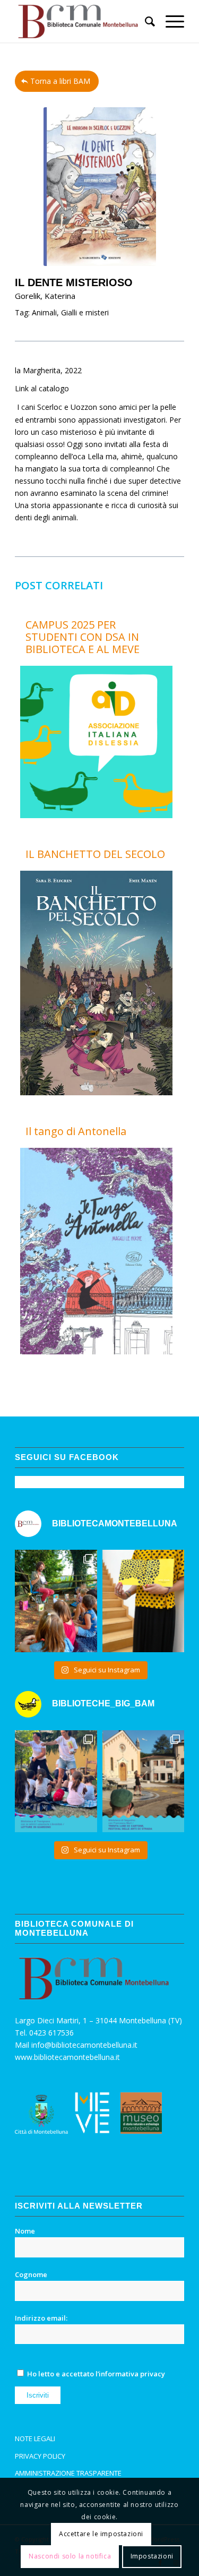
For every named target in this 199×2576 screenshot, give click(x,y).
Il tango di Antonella (76, 1131)
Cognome (31, 2274)
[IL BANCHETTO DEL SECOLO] (96, 1092)
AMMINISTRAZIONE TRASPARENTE (68, 2473)
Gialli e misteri (85, 312)
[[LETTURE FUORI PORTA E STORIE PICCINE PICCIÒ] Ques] (56, 1601)
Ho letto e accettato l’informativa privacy (96, 2374)
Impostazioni (152, 2556)
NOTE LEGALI (35, 2438)
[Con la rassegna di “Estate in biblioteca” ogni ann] (56, 1781)
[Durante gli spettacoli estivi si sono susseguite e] (143, 1781)
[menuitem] (145, 21)
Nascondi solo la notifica (70, 2556)
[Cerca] (145, 21)
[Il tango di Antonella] (96, 1351)
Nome (25, 2231)
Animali (44, 312)
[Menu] (170, 21)
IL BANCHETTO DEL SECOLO (95, 854)
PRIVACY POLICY (40, 2456)
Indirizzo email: (41, 2318)
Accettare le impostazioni (101, 2534)
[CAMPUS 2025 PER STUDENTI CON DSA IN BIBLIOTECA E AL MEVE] (96, 815)
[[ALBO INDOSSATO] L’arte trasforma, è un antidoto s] (143, 1601)
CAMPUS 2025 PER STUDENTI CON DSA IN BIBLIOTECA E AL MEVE (83, 637)
